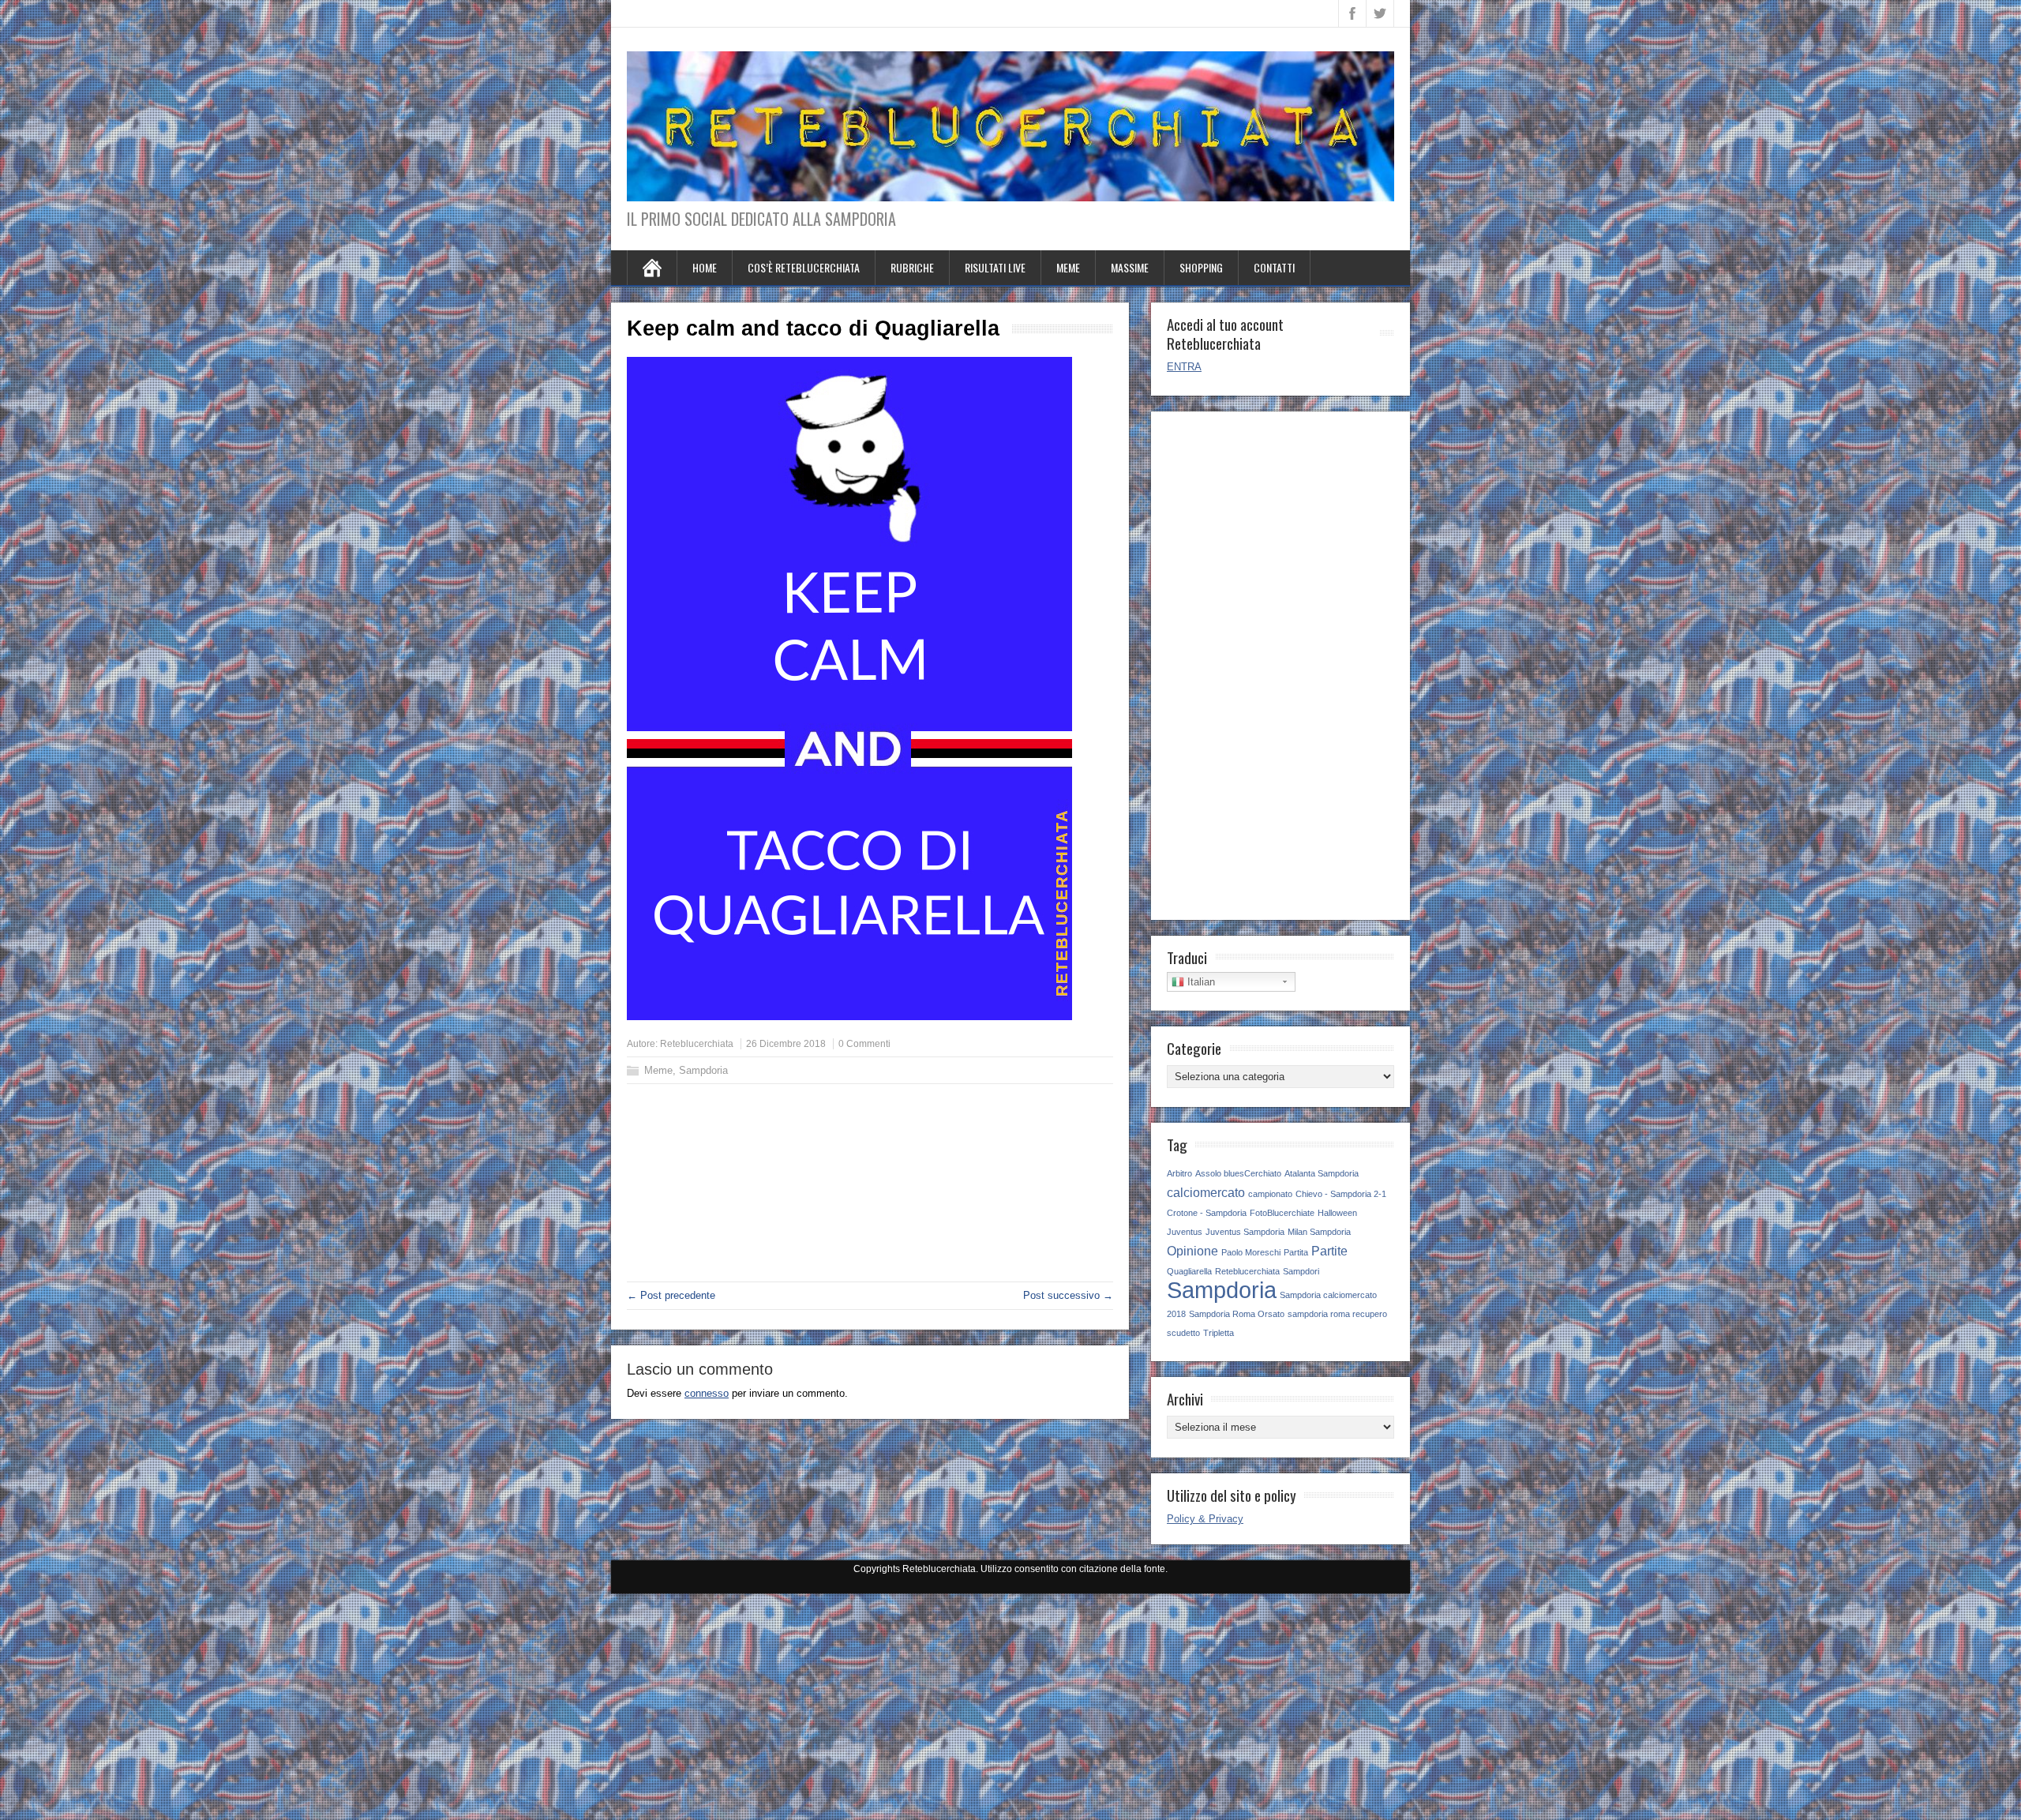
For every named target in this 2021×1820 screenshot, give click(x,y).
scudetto (1183, 1333)
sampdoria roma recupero (1337, 1314)
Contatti (1274, 267)
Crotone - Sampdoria (1207, 1213)
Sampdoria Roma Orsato (1237, 1314)
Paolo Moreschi (1251, 1252)
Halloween (1337, 1213)
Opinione (1192, 1251)
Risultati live (995, 267)
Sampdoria (703, 1070)
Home (705, 267)
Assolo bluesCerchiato (1238, 1173)
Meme (1068, 267)
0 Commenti (864, 1044)
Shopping (1201, 267)
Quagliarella (1189, 1271)
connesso (707, 1393)
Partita (1296, 1252)
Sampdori (1301, 1271)
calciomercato (1206, 1192)
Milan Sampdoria (1319, 1232)
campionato (1270, 1194)
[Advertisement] (870, 1210)
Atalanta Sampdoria (1322, 1173)
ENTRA (1184, 367)
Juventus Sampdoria (1245, 1232)
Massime (1130, 267)
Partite (1329, 1251)
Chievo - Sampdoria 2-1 (1341, 1194)
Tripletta (1219, 1333)
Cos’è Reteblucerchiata (804, 267)
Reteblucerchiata (697, 1044)
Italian (1200, 982)
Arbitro (1179, 1173)
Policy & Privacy (1205, 1519)
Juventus (1185, 1232)
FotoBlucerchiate (1282, 1213)
